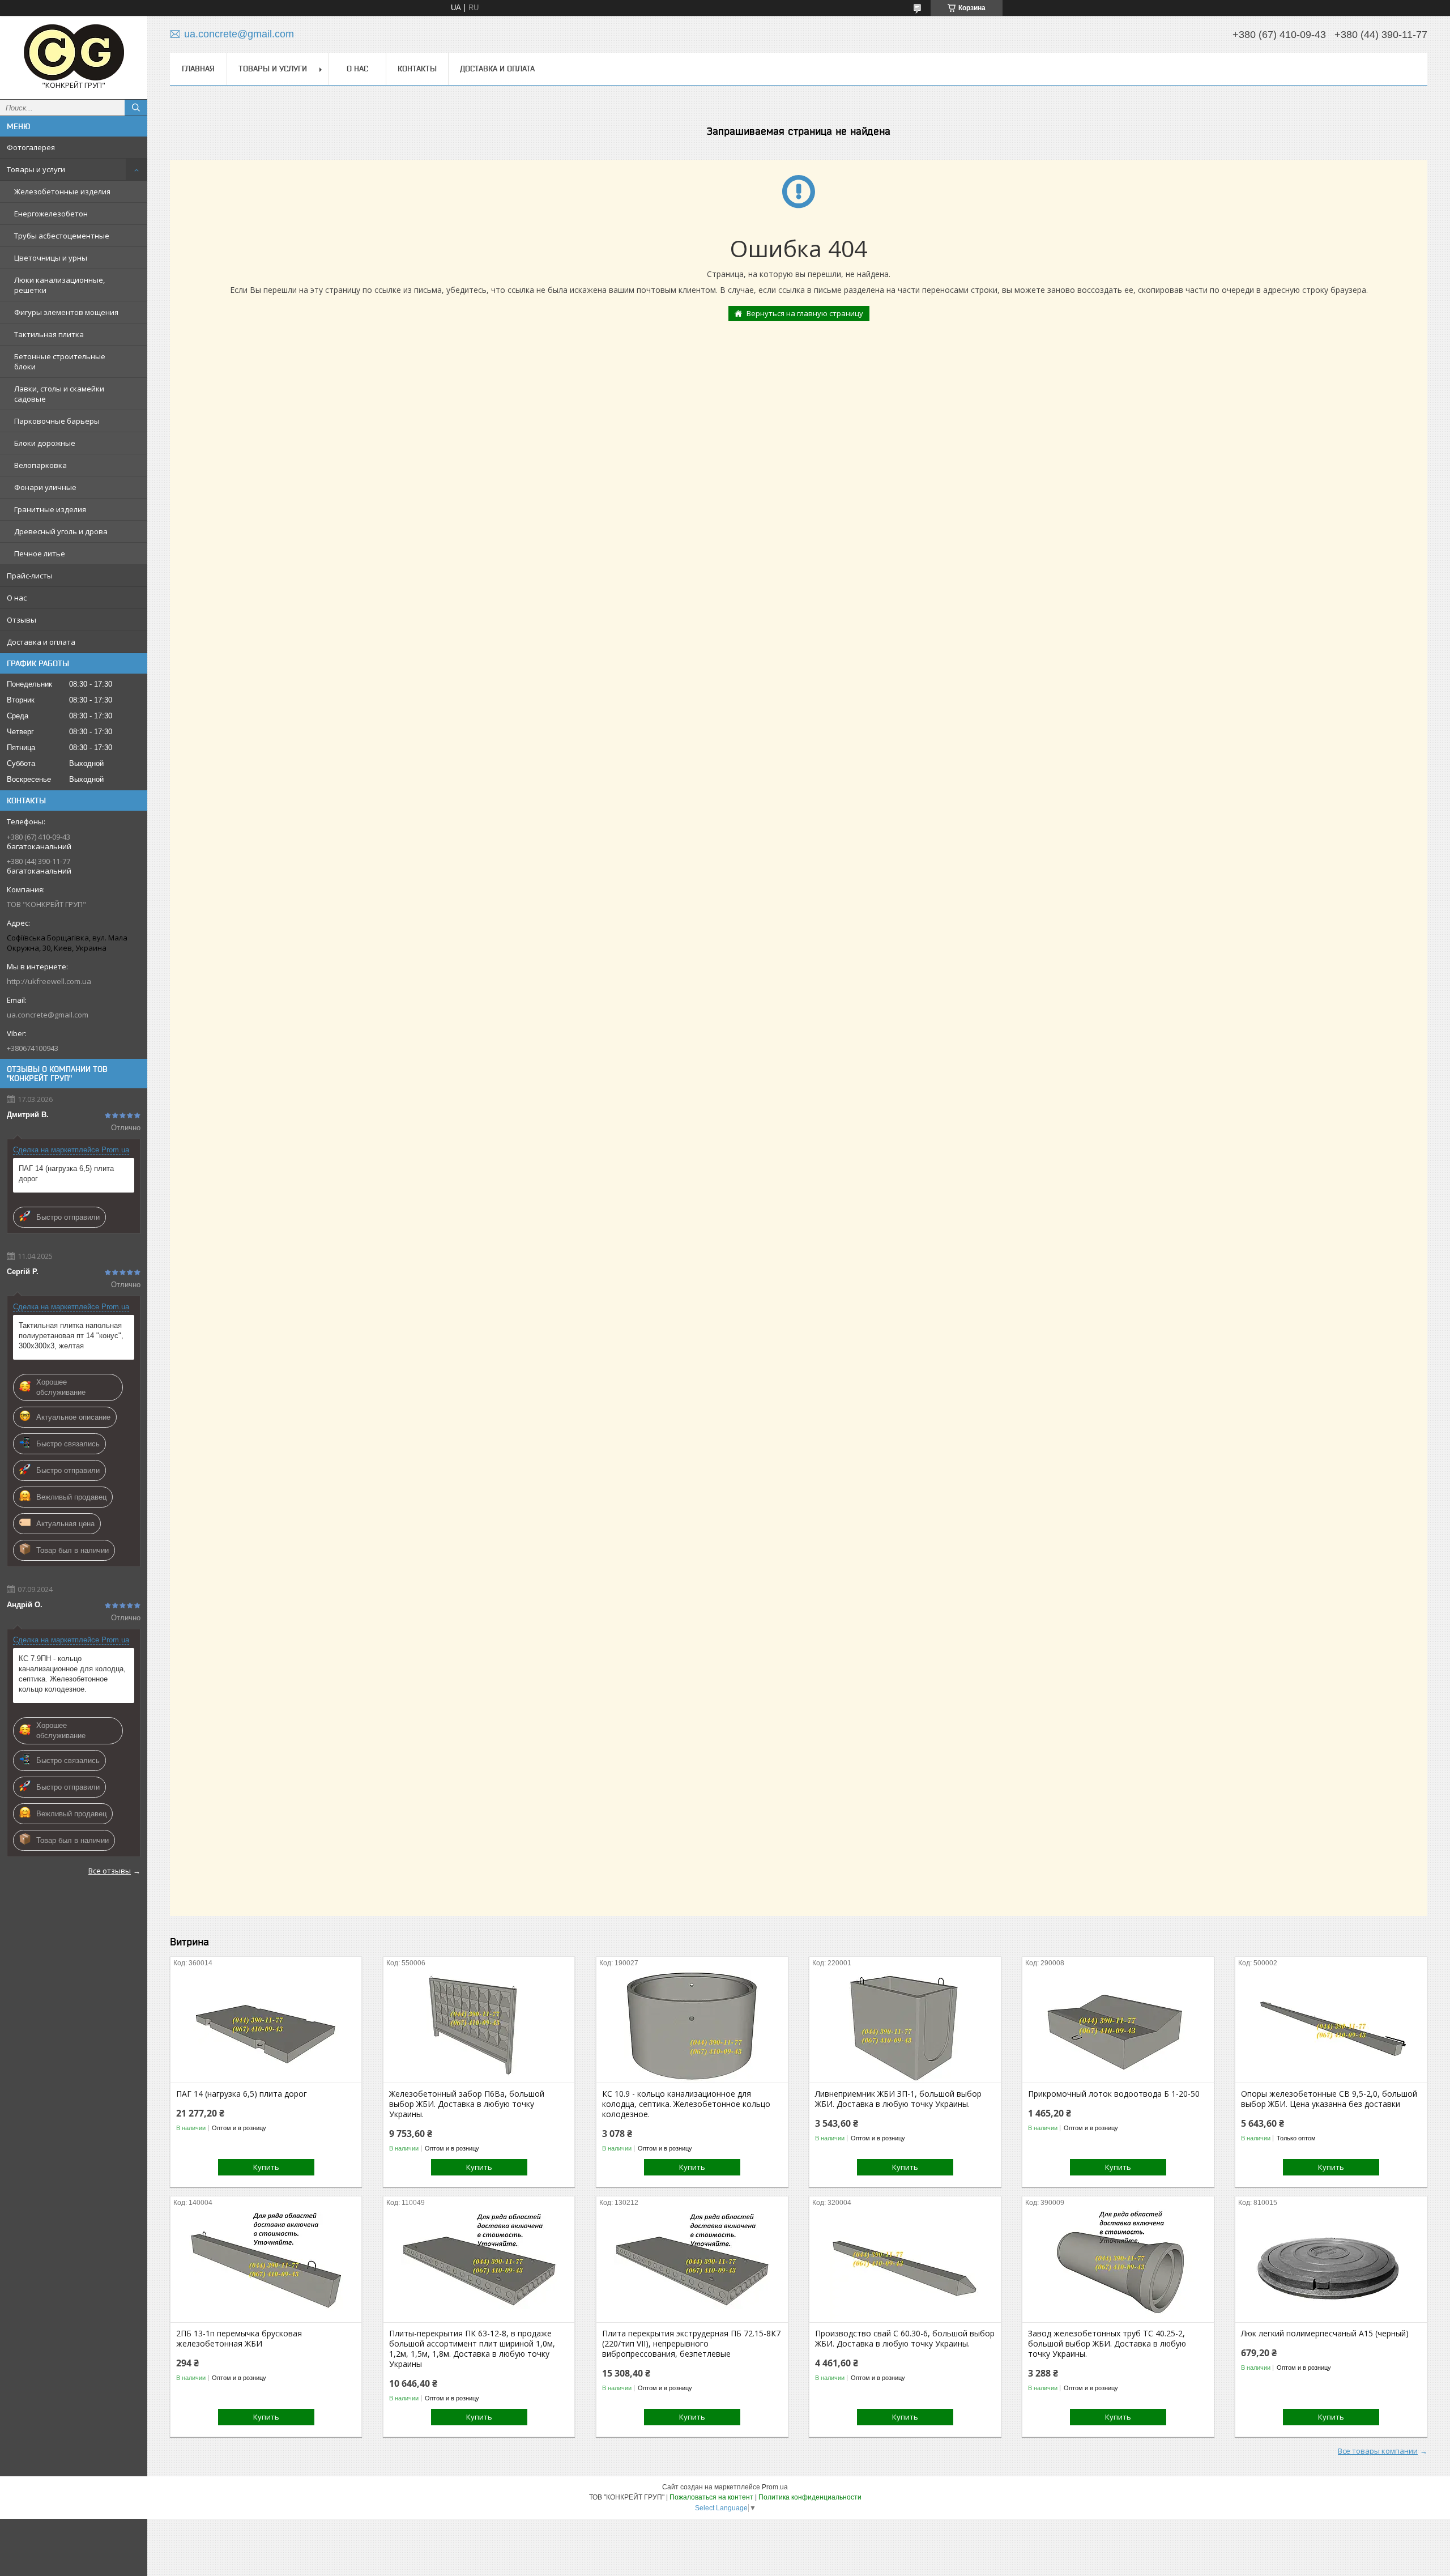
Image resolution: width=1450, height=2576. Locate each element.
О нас (17, 598)
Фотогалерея (31, 147)
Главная (198, 69)
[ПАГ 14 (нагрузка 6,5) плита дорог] (266, 2026)
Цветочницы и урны (51, 258)
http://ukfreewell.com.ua (49, 981)
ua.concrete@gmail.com (48, 1015)
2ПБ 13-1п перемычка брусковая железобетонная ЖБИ (239, 2339)
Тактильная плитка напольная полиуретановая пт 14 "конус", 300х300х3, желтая (71, 1336)
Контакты (417, 69)
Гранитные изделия (50, 509)
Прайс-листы (30, 576)
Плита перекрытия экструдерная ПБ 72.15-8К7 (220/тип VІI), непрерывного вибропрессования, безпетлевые (691, 2344)
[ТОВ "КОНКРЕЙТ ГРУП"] (74, 52)
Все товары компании (1378, 2451)
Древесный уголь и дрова (61, 531)
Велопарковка (40, 465)
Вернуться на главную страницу (805, 313)
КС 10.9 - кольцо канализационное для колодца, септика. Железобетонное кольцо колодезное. (686, 2104)
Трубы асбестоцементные (62, 236)
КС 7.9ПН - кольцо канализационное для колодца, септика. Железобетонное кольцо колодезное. (72, 1674)
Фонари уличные (45, 487)
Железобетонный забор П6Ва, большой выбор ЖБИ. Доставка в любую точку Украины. (467, 2104)
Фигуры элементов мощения (66, 312)
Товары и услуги (36, 169)
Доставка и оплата (41, 642)
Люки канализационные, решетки (59, 285)
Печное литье (40, 553)
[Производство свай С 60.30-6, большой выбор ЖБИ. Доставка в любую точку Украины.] (905, 2266)
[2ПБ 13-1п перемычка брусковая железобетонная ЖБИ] (266, 2266)
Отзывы (22, 620)
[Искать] (136, 108)
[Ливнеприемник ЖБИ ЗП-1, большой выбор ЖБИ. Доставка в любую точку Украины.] (905, 2026)
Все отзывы (110, 1871)
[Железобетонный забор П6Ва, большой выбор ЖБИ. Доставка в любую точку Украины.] (479, 2026)
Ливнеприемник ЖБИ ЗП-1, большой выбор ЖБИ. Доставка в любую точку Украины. (898, 2099)
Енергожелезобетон (51, 214)
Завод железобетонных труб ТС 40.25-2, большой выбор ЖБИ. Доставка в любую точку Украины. (1107, 2344)
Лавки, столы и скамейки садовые (59, 394)
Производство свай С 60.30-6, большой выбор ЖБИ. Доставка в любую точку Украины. (905, 2339)
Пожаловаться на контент (711, 2497)
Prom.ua (775, 2487)
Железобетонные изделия (62, 191)
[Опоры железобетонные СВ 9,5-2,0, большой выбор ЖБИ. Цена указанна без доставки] (1331, 2026)
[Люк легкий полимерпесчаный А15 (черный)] (1331, 2266)
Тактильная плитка (49, 334)
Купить (266, 2167)
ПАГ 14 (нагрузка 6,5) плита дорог (66, 1174)
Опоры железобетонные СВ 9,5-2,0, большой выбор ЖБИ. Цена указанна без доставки (1329, 2099)
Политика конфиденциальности (810, 2497)
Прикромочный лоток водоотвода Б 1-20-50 (1114, 2094)
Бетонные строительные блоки (60, 361)
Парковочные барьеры (57, 421)
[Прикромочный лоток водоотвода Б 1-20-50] (1118, 2026)
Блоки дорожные (45, 443)
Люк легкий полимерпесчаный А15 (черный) (1325, 2334)
